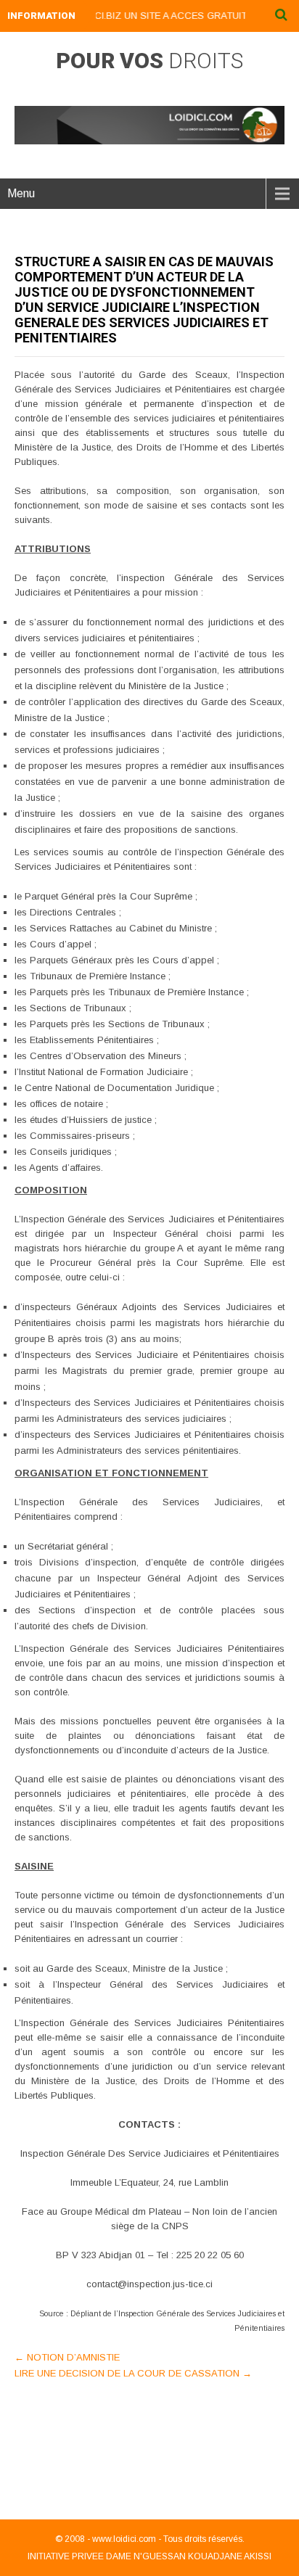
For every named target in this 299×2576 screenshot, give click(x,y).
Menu (21, 193)
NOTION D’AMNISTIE (67, 2357)
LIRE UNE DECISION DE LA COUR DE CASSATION (133, 2373)
